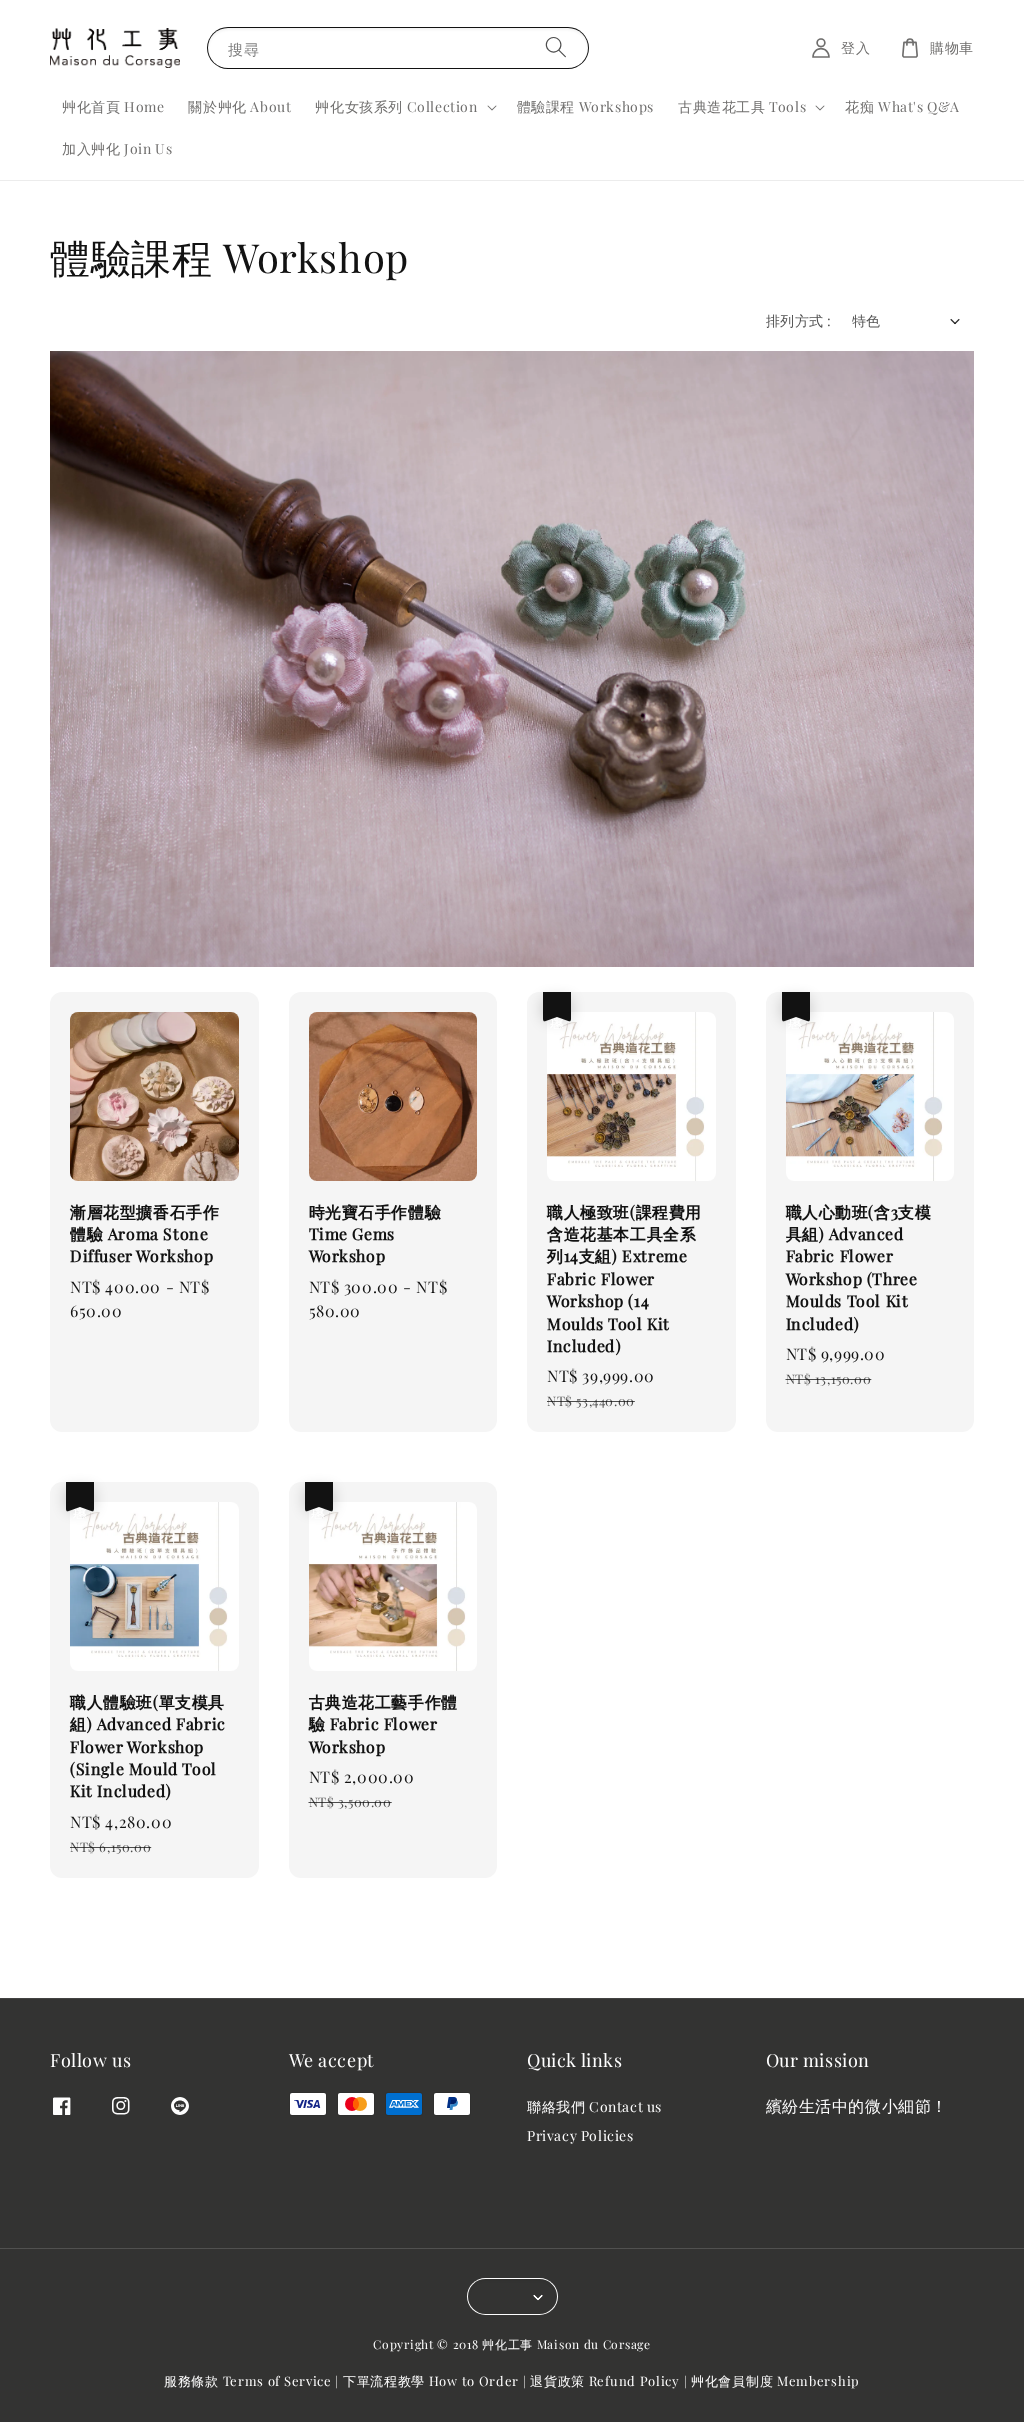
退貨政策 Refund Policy (605, 2380)
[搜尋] (556, 47)
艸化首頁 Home (113, 106)
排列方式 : (798, 320)
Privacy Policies (580, 2135)
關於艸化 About (239, 106)
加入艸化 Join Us (117, 148)
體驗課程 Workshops (585, 106)
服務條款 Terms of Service (248, 2380)
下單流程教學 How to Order (431, 2380)
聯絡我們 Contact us (594, 2107)
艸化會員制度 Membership (775, 2380)
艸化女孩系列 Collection (396, 107)
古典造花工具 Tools (742, 107)
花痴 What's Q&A (902, 106)
